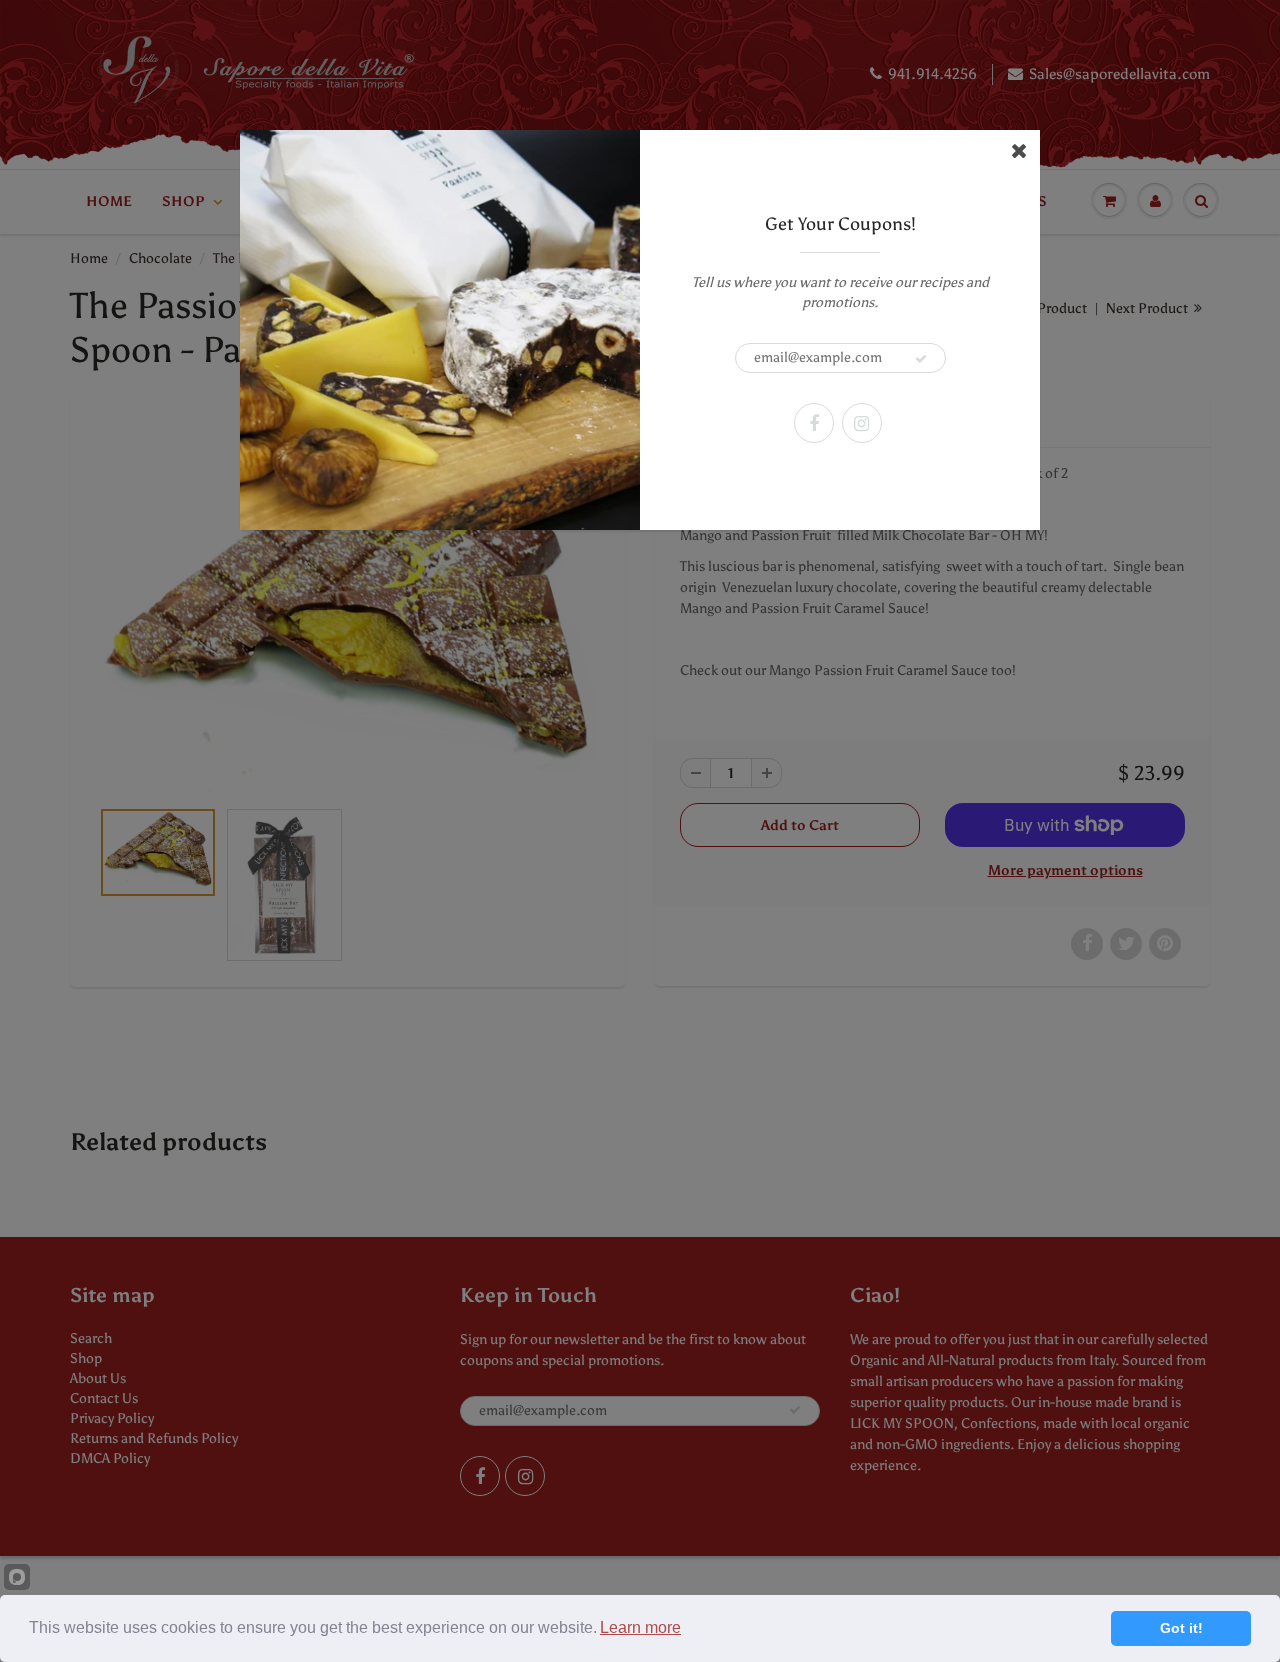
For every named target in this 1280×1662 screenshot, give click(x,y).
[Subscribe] (921, 359)
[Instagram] (862, 423)
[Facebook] (814, 423)
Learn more (640, 1627)
